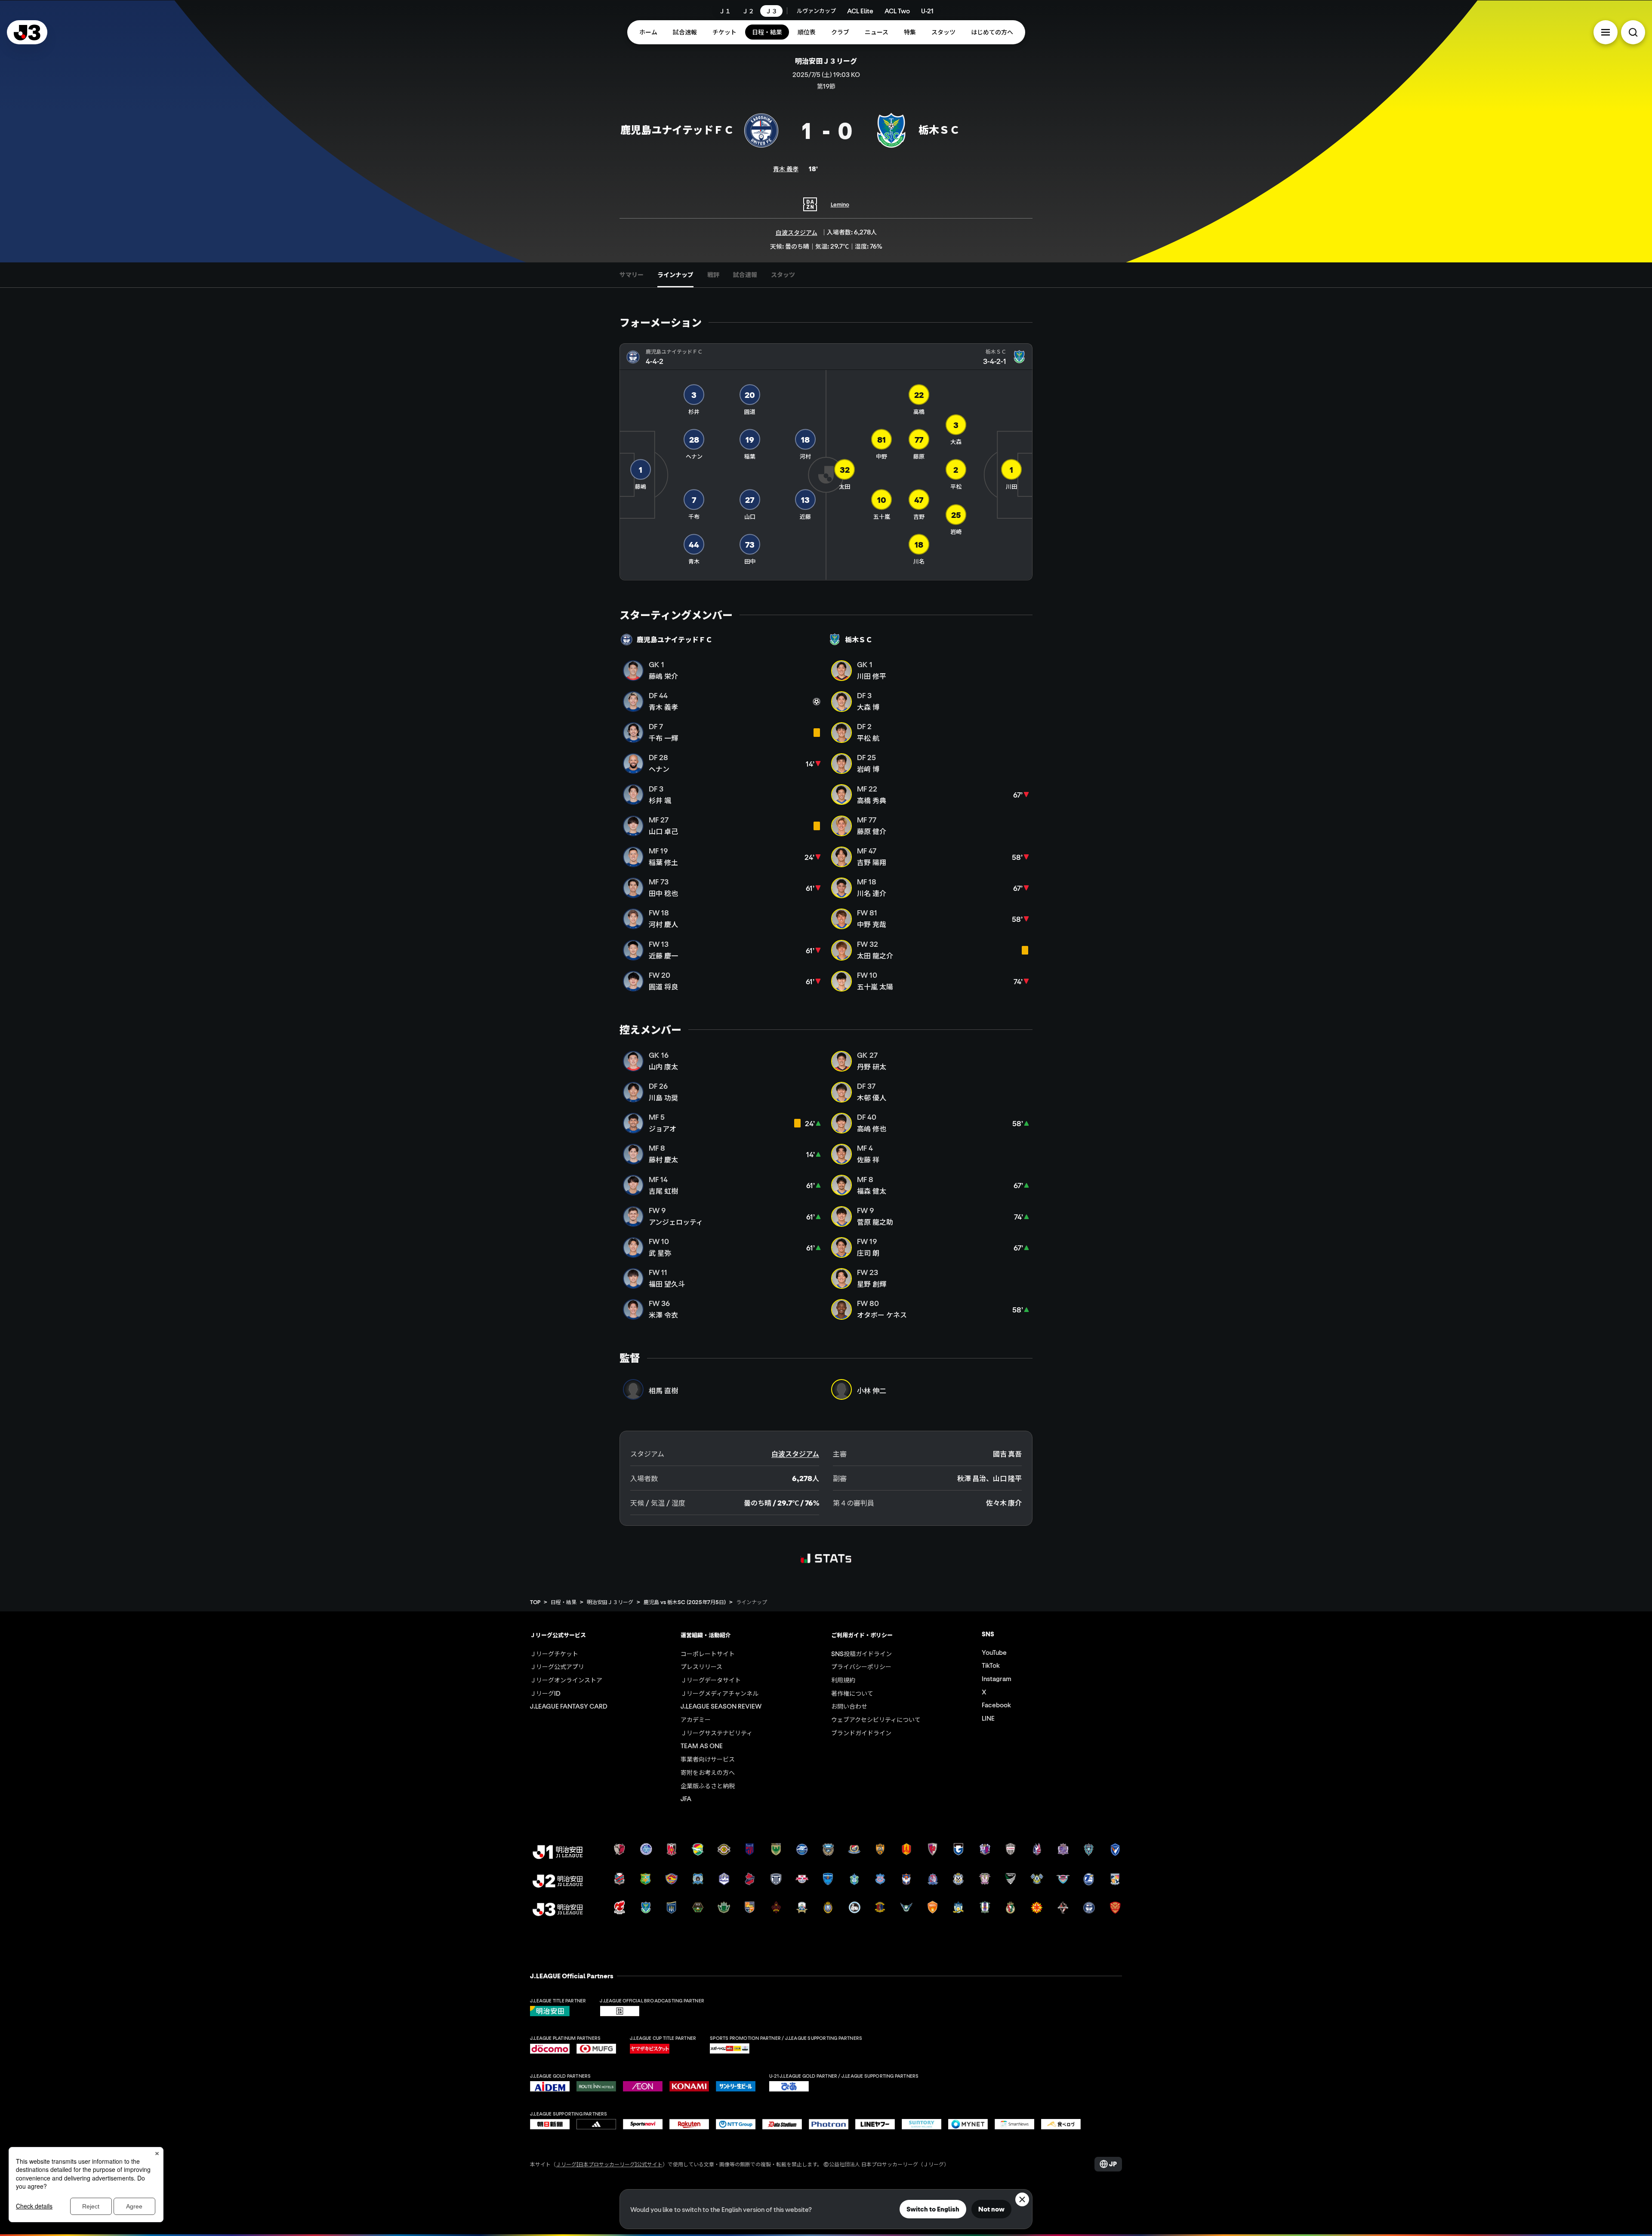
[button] (1606, 32)
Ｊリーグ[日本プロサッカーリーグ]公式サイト (609, 2164)
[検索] (1633, 32)
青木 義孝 (786, 169)
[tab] (632, 275)
